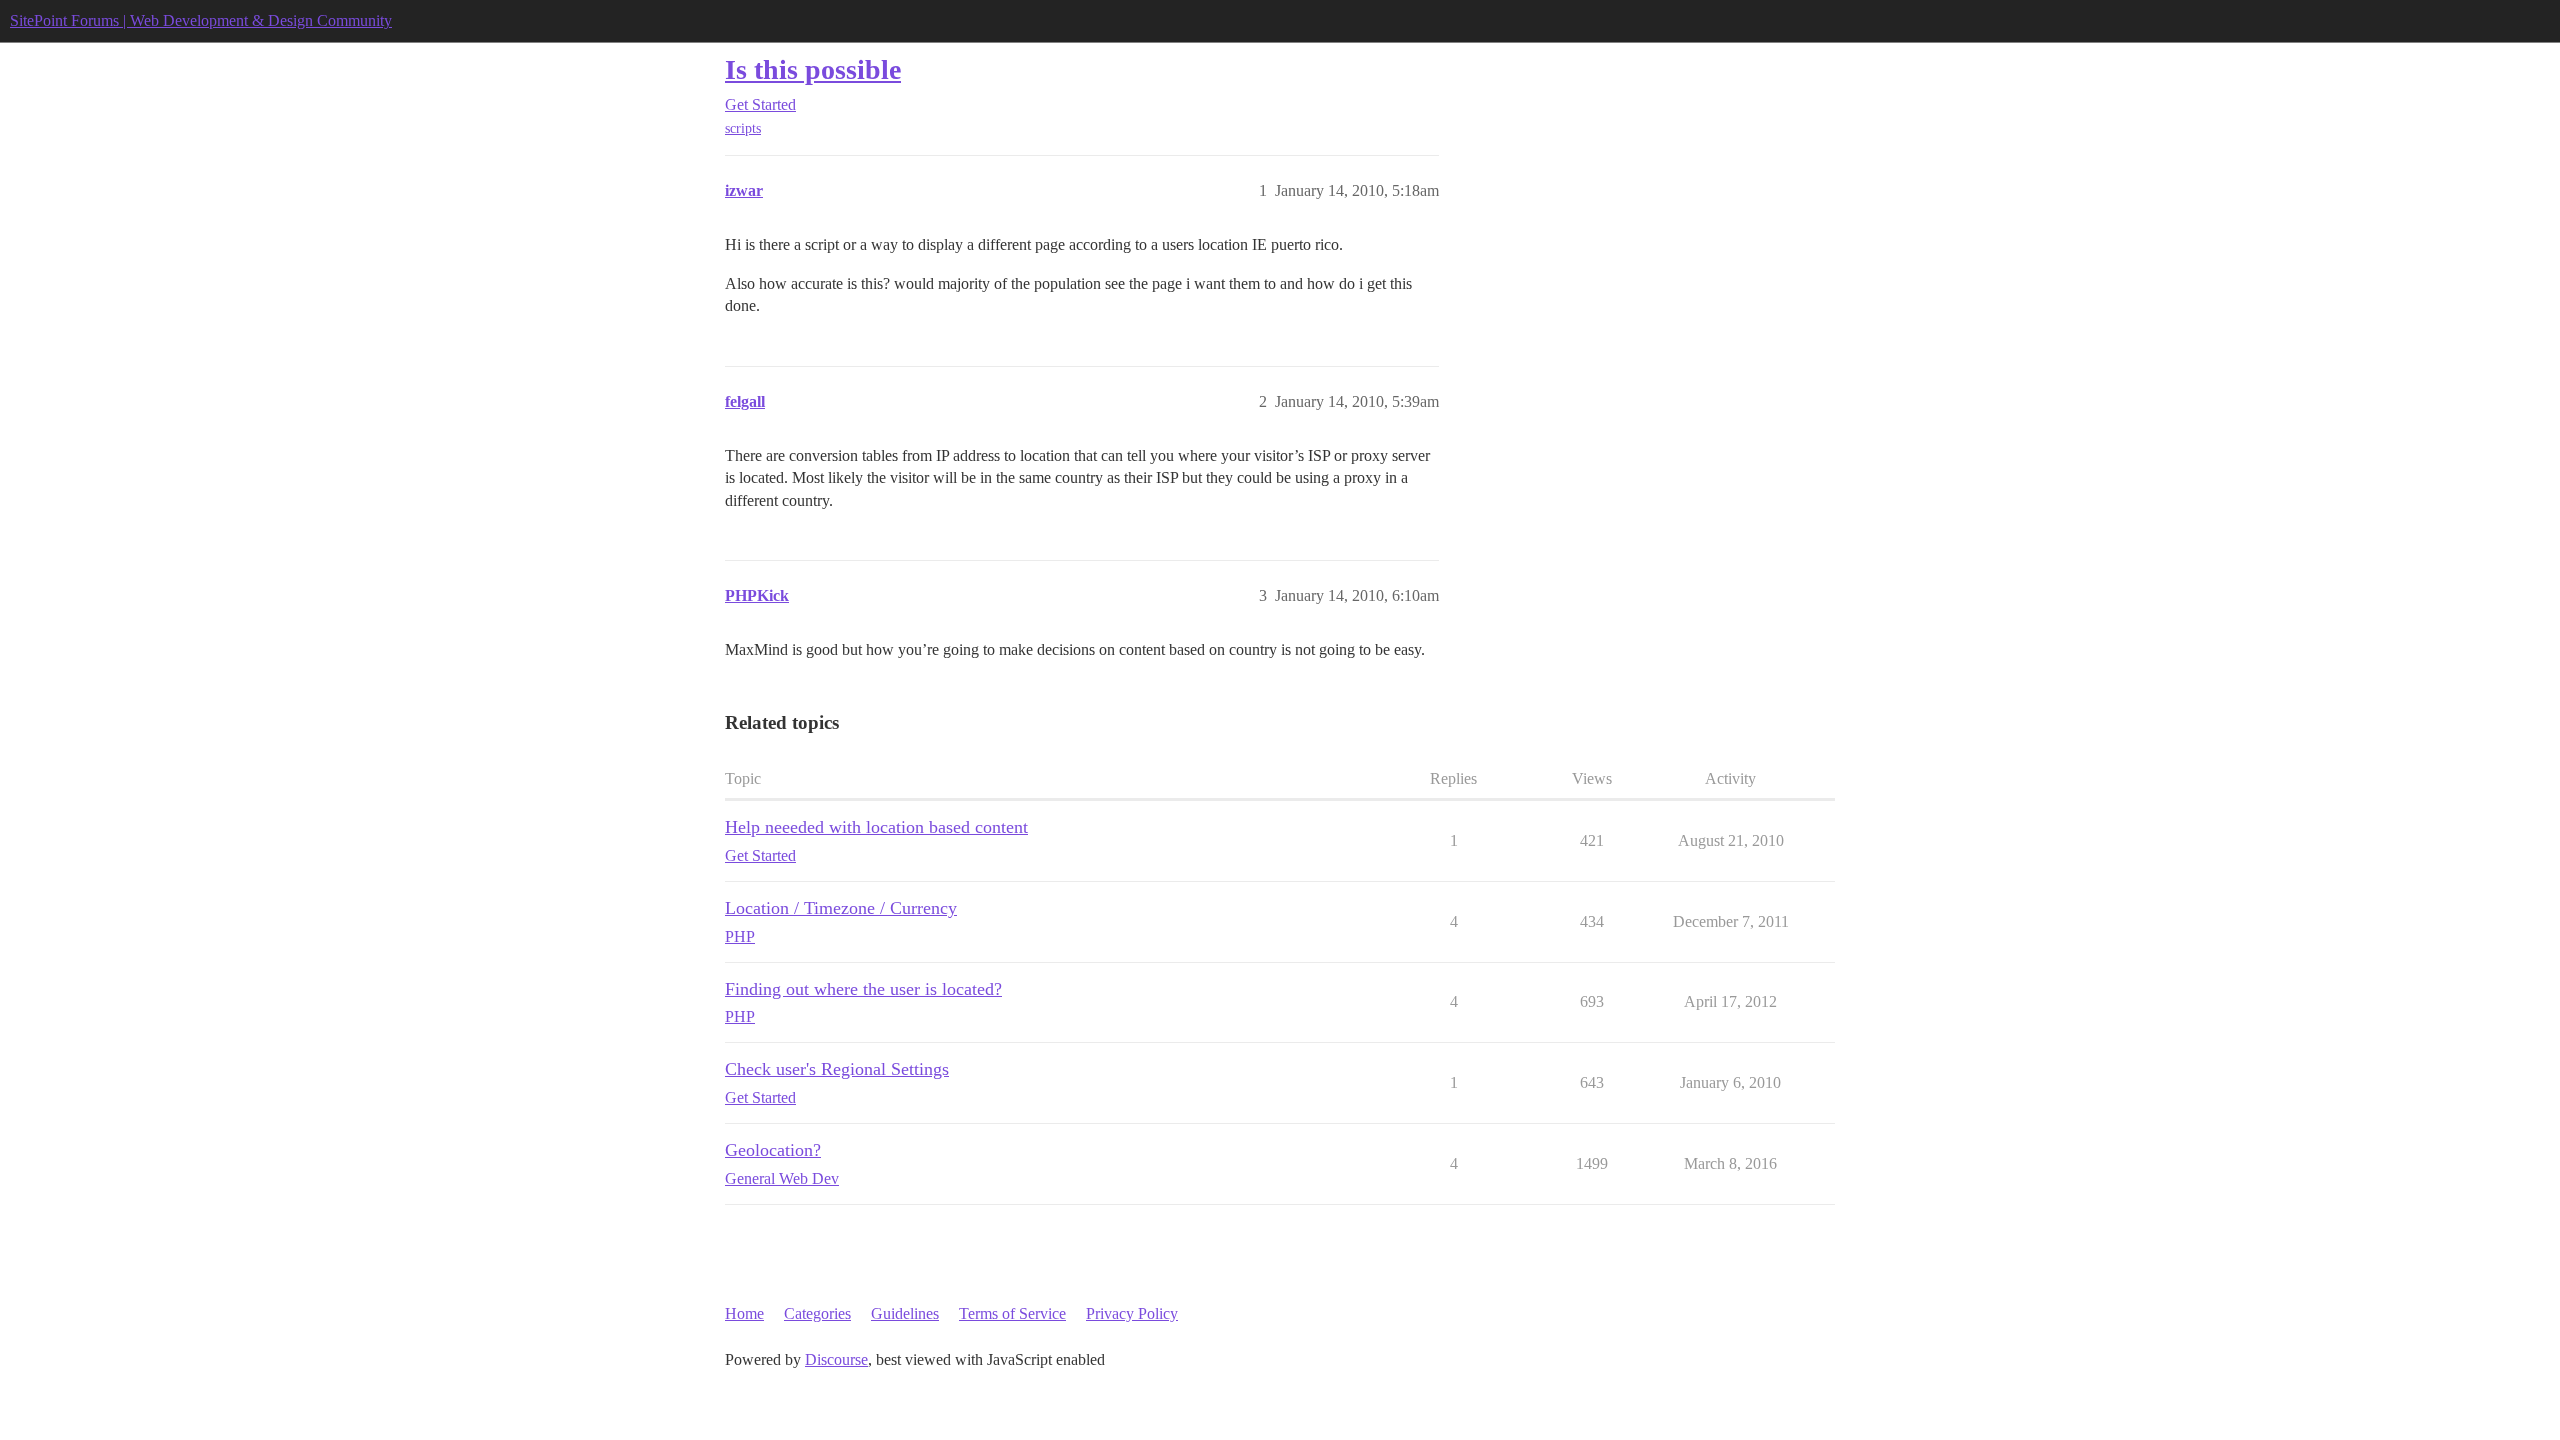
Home (744, 1313)
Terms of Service (1012, 1313)
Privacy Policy (1132, 1313)
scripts (743, 128)
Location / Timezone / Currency (841, 908)
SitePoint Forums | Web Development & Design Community (201, 20)
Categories (817, 1313)
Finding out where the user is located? (863, 989)
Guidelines (905, 1313)
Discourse (836, 1359)
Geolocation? (773, 1150)
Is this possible (813, 69)
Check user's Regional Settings (837, 1069)
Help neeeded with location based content (876, 827)
